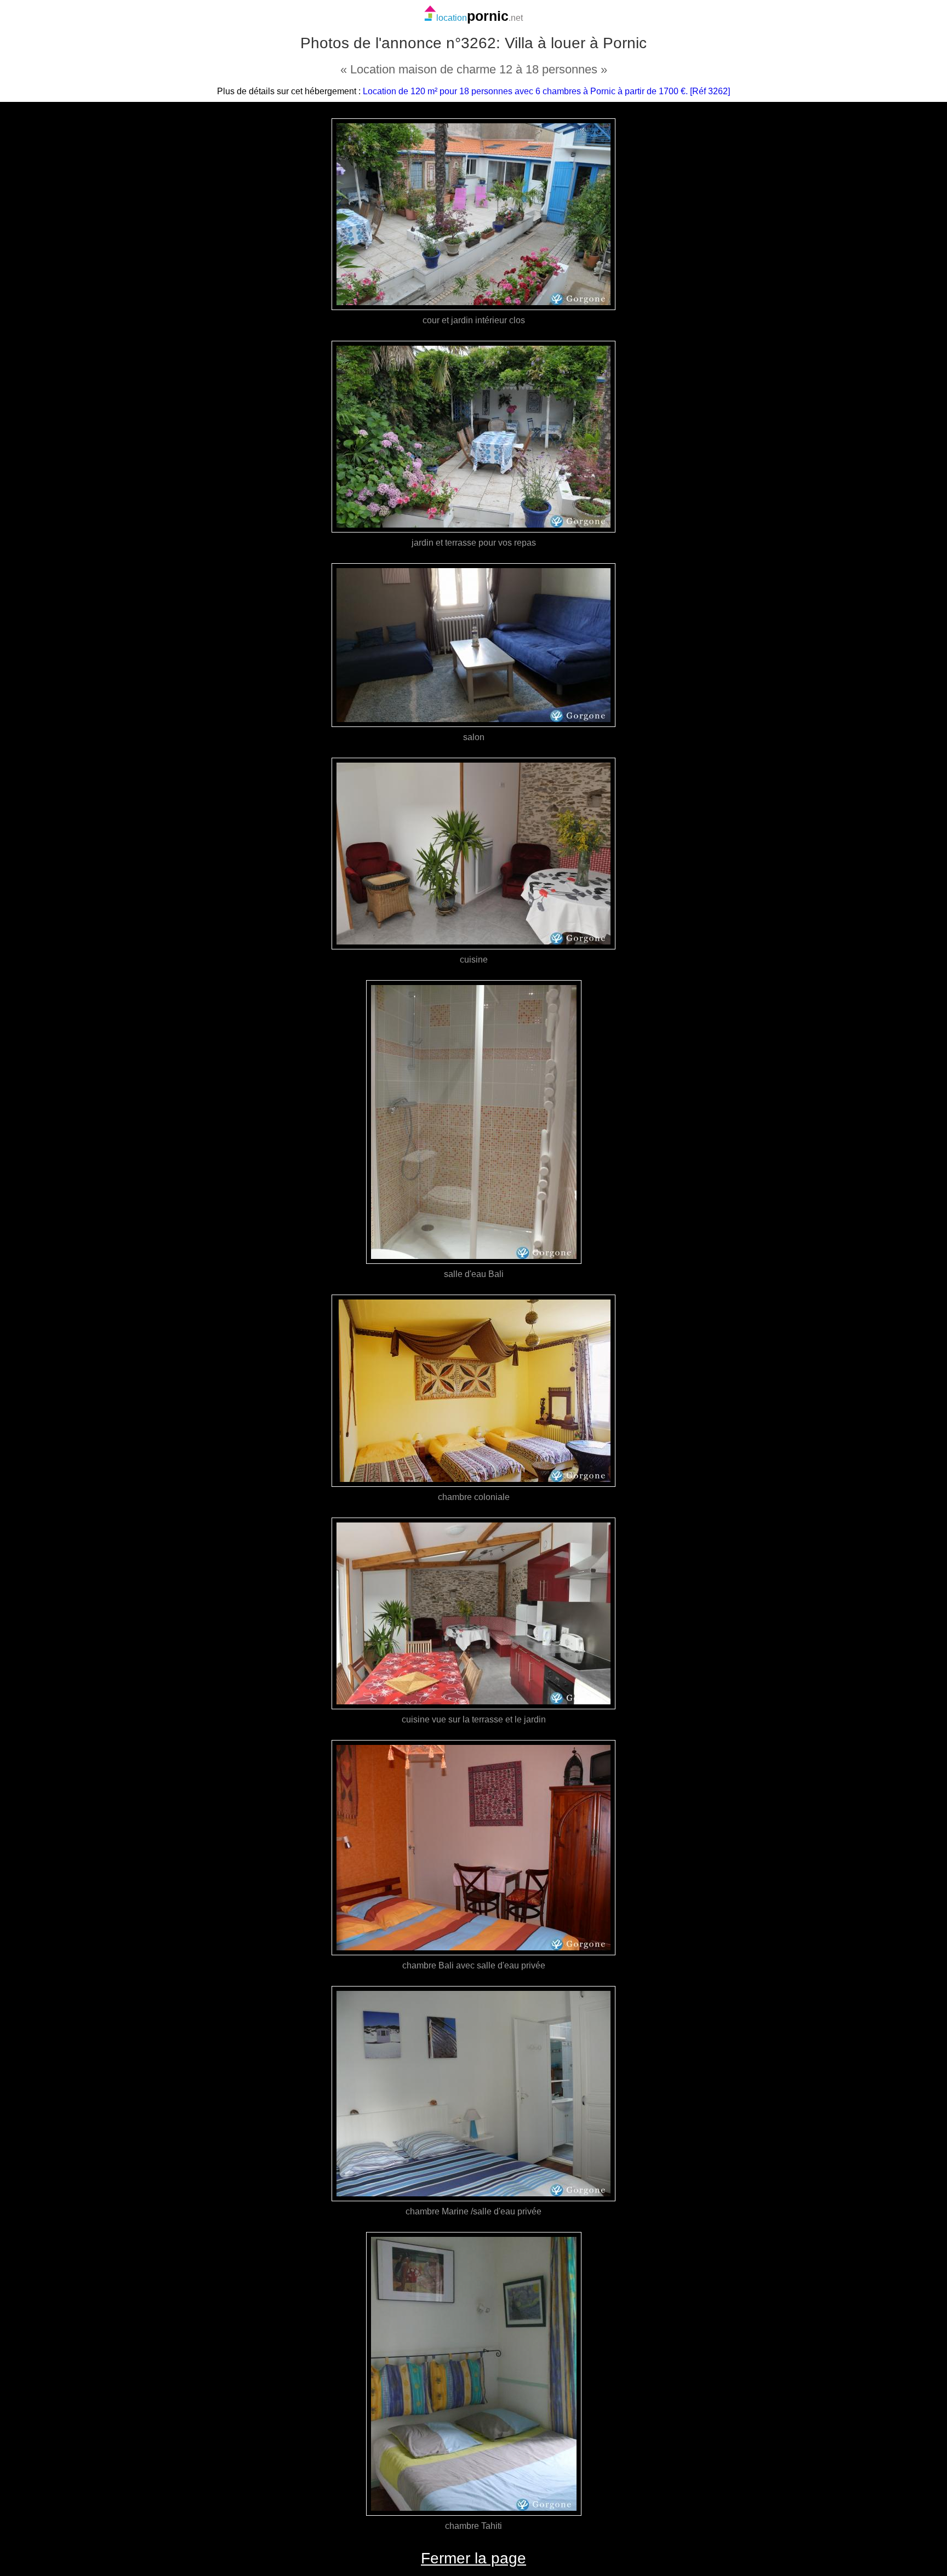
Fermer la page (473, 2558)
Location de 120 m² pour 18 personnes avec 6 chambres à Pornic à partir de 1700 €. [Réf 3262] (546, 91)
